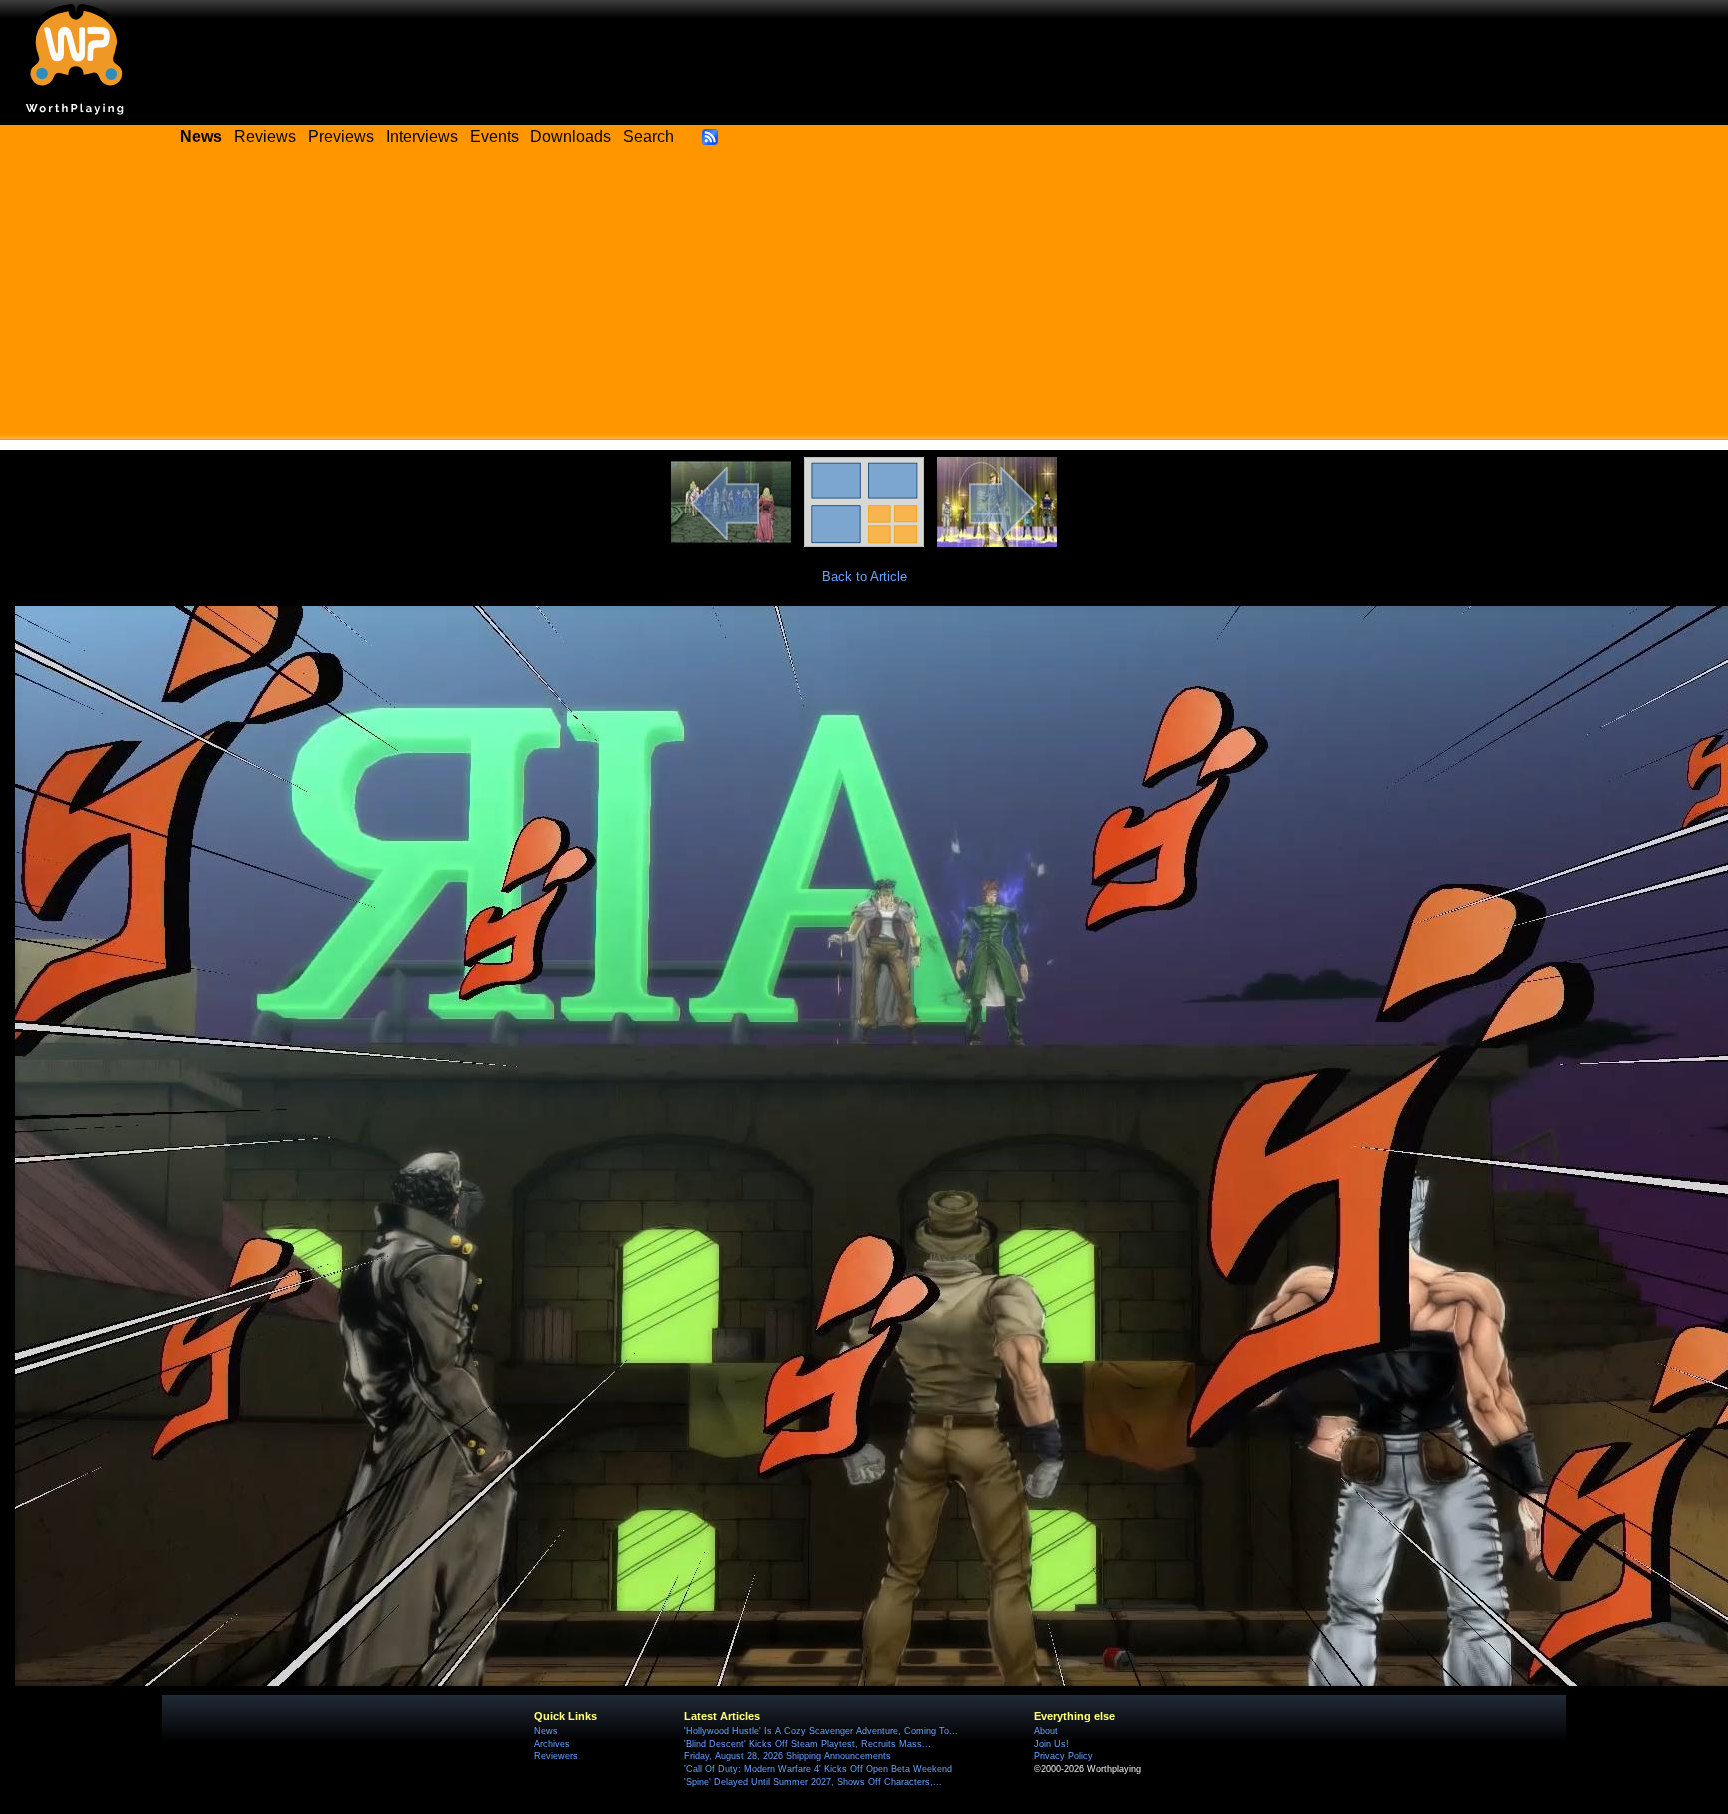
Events (494, 136)
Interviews (422, 136)
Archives (552, 1744)
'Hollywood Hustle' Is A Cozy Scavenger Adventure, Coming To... (821, 1731)
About (1046, 1731)
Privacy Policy (1063, 1756)
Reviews (265, 136)
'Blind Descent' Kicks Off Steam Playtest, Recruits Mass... (807, 1744)
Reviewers (556, 1756)
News (546, 1731)
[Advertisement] (864, 300)
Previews (341, 136)
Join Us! (1051, 1744)
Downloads (570, 136)
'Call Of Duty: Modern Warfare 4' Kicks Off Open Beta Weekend (818, 1769)
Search (648, 136)
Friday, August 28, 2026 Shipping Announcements (787, 1756)
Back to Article (864, 576)
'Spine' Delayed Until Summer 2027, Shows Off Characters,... (813, 1782)
